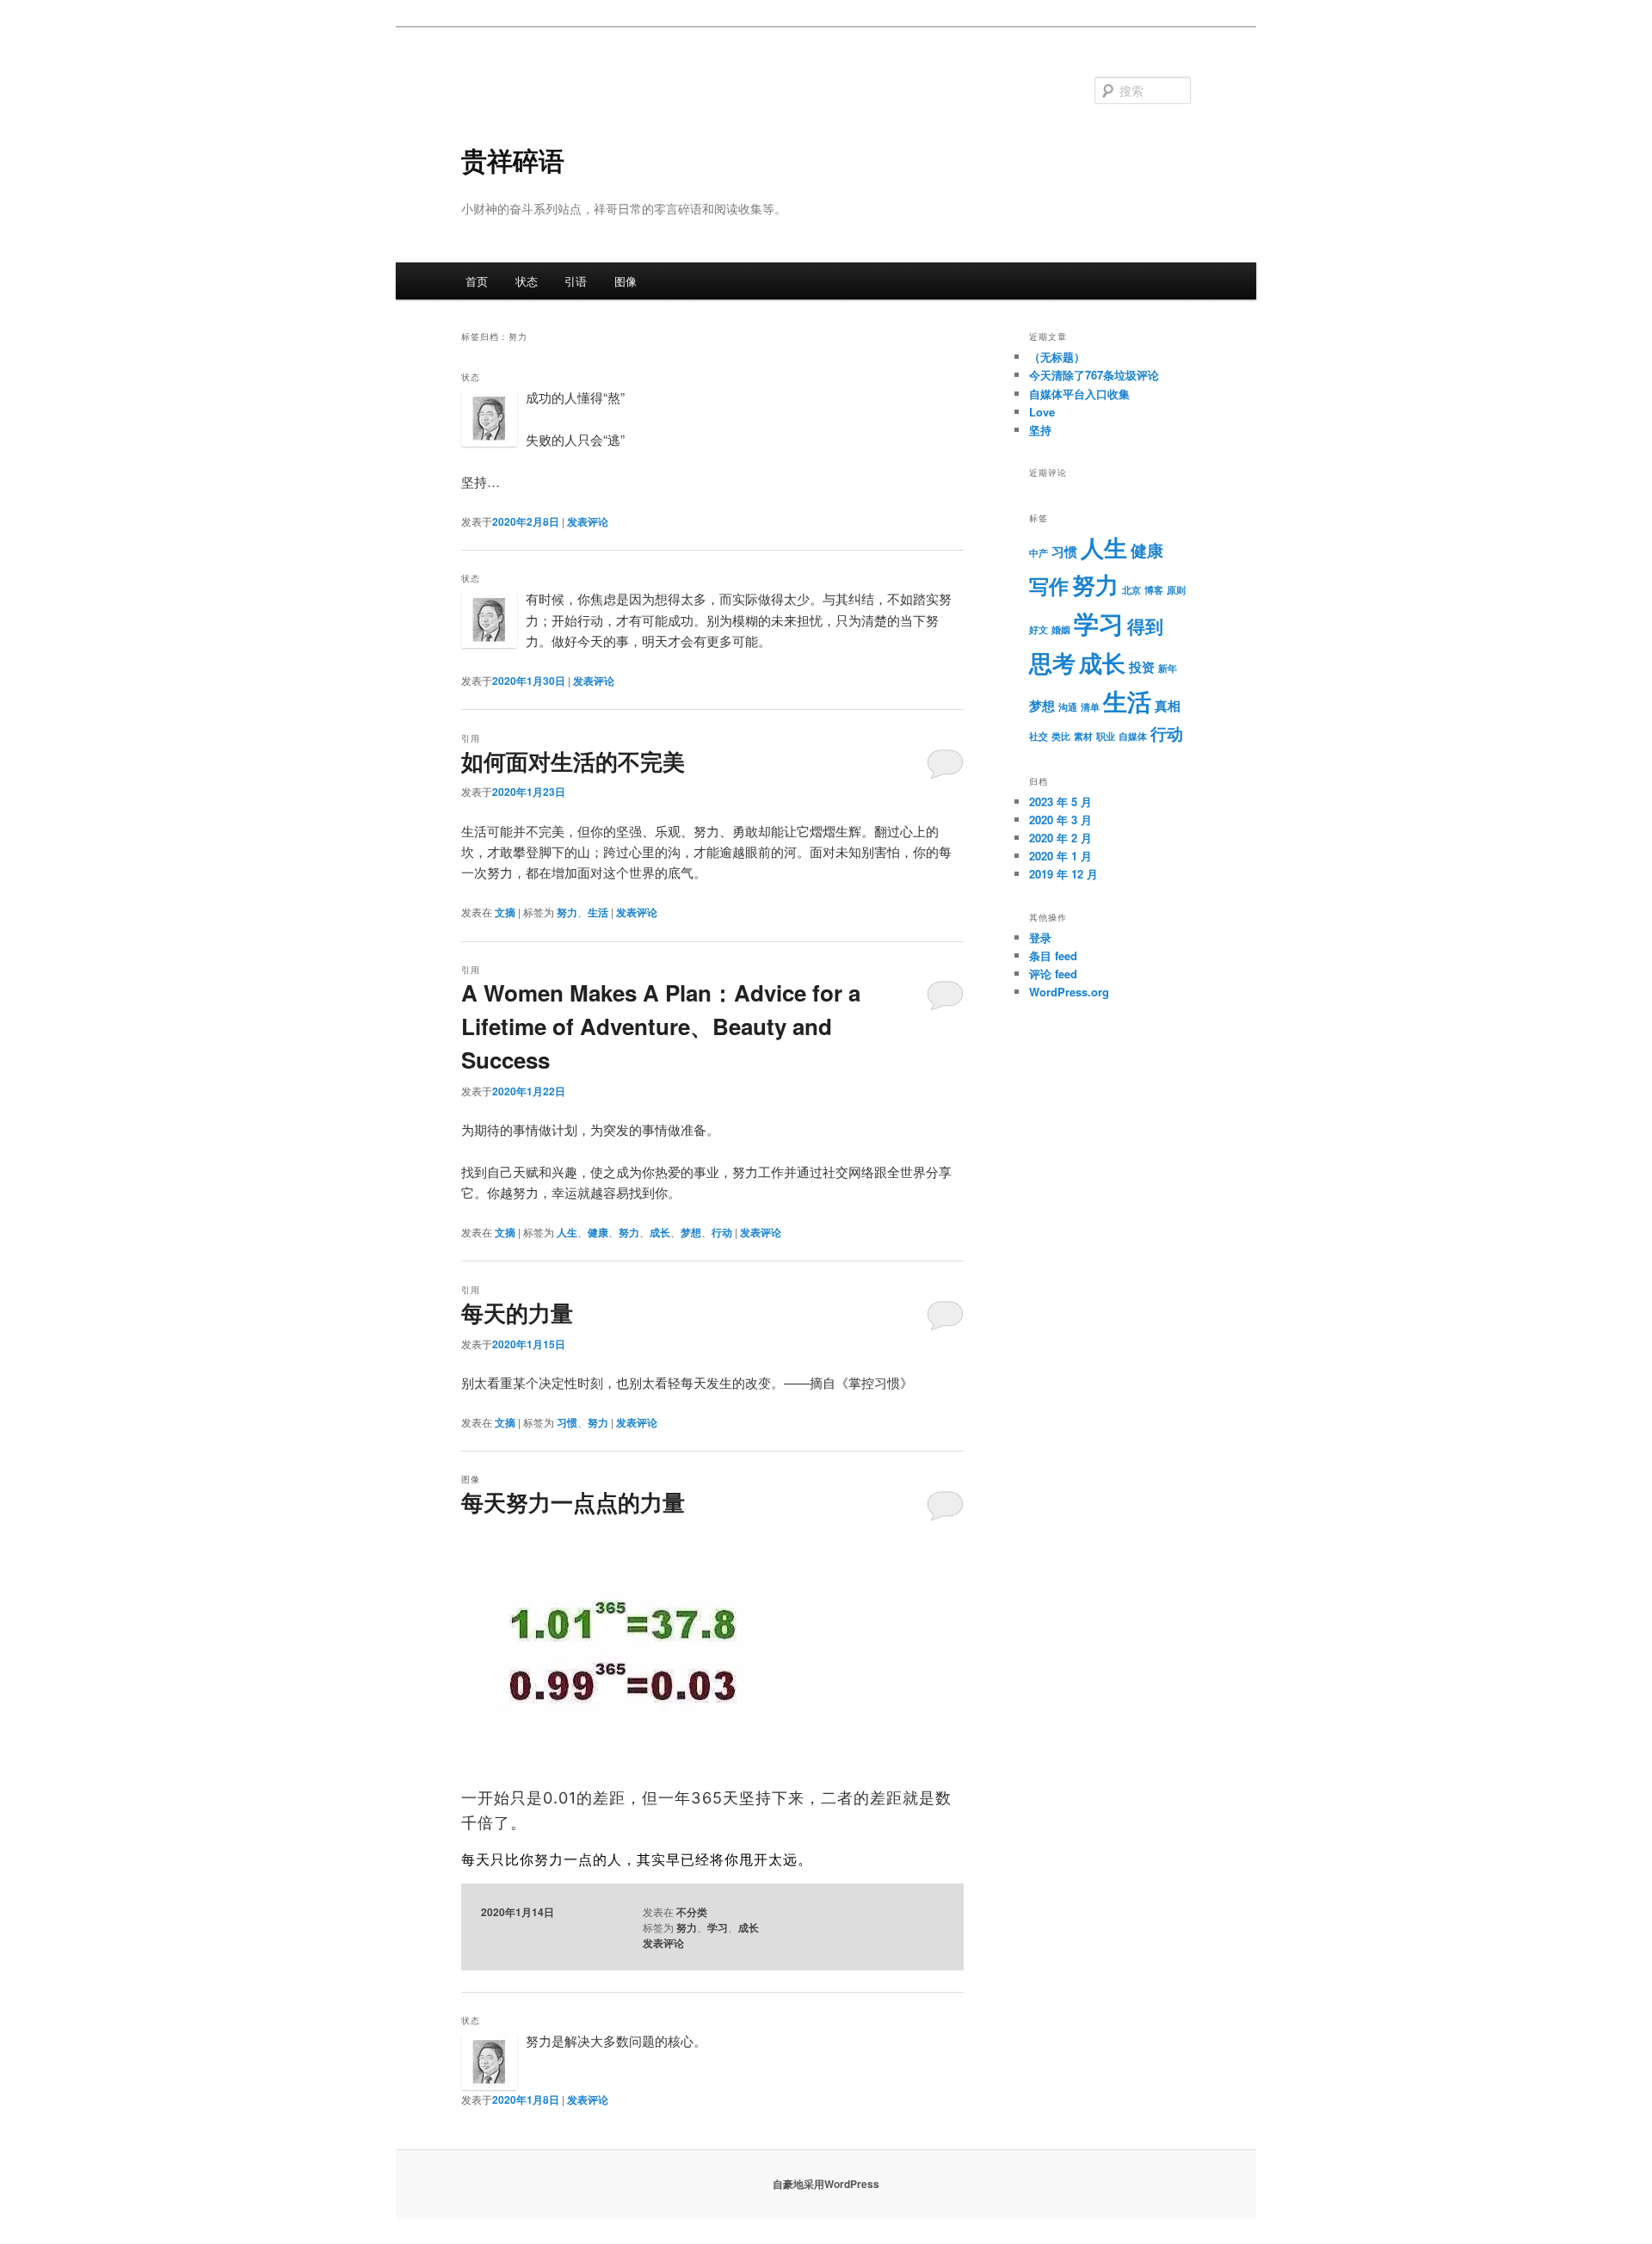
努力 (567, 912)
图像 (626, 281)
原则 (1176, 590)
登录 (1040, 937)
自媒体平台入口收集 (1079, 394)
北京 (1131, 590)
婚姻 (1061, 629)
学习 (718, 1927)
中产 (1039, 553)
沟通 (1068, 707)
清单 (1090, 707)
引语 (576, 281)
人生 (567, 1232)
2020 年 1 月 (1060, 856)
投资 (1142, 667)
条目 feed (1053, 956)
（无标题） (1057, 357)
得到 (1145, 626)
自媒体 (1133, 736)
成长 (660, 1232)
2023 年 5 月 (1060, 801)
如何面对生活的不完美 (573, 761)
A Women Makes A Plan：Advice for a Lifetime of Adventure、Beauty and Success (661, 1026)
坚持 (1040, 430)
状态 (527, 281)
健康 (598, 1232)
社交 (1039, 736)
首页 (477, 281)
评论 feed (1053, 974)
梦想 (691, 1232)
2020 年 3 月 (1060, 820)
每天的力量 (517, 1313)
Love (1042, 412)
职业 (1106, 736)
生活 (598, 912)
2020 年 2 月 (1060, 838)
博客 (1154, 590)
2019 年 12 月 (1063, 874)
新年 (1168, 668)
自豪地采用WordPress (826, 2184)
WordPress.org (1069, 992)
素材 (1083, 736)
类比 (1061, 736)
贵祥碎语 (513, 160)
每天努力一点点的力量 (573, 1502)
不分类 (692, 1912)
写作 (1049, 586)
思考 (1052, 663)
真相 (1168, 706)
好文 (1039, 629)
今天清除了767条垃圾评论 (1094, 375)
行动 (722, 1232)
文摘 (505, 912)
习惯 (567, 1422)
